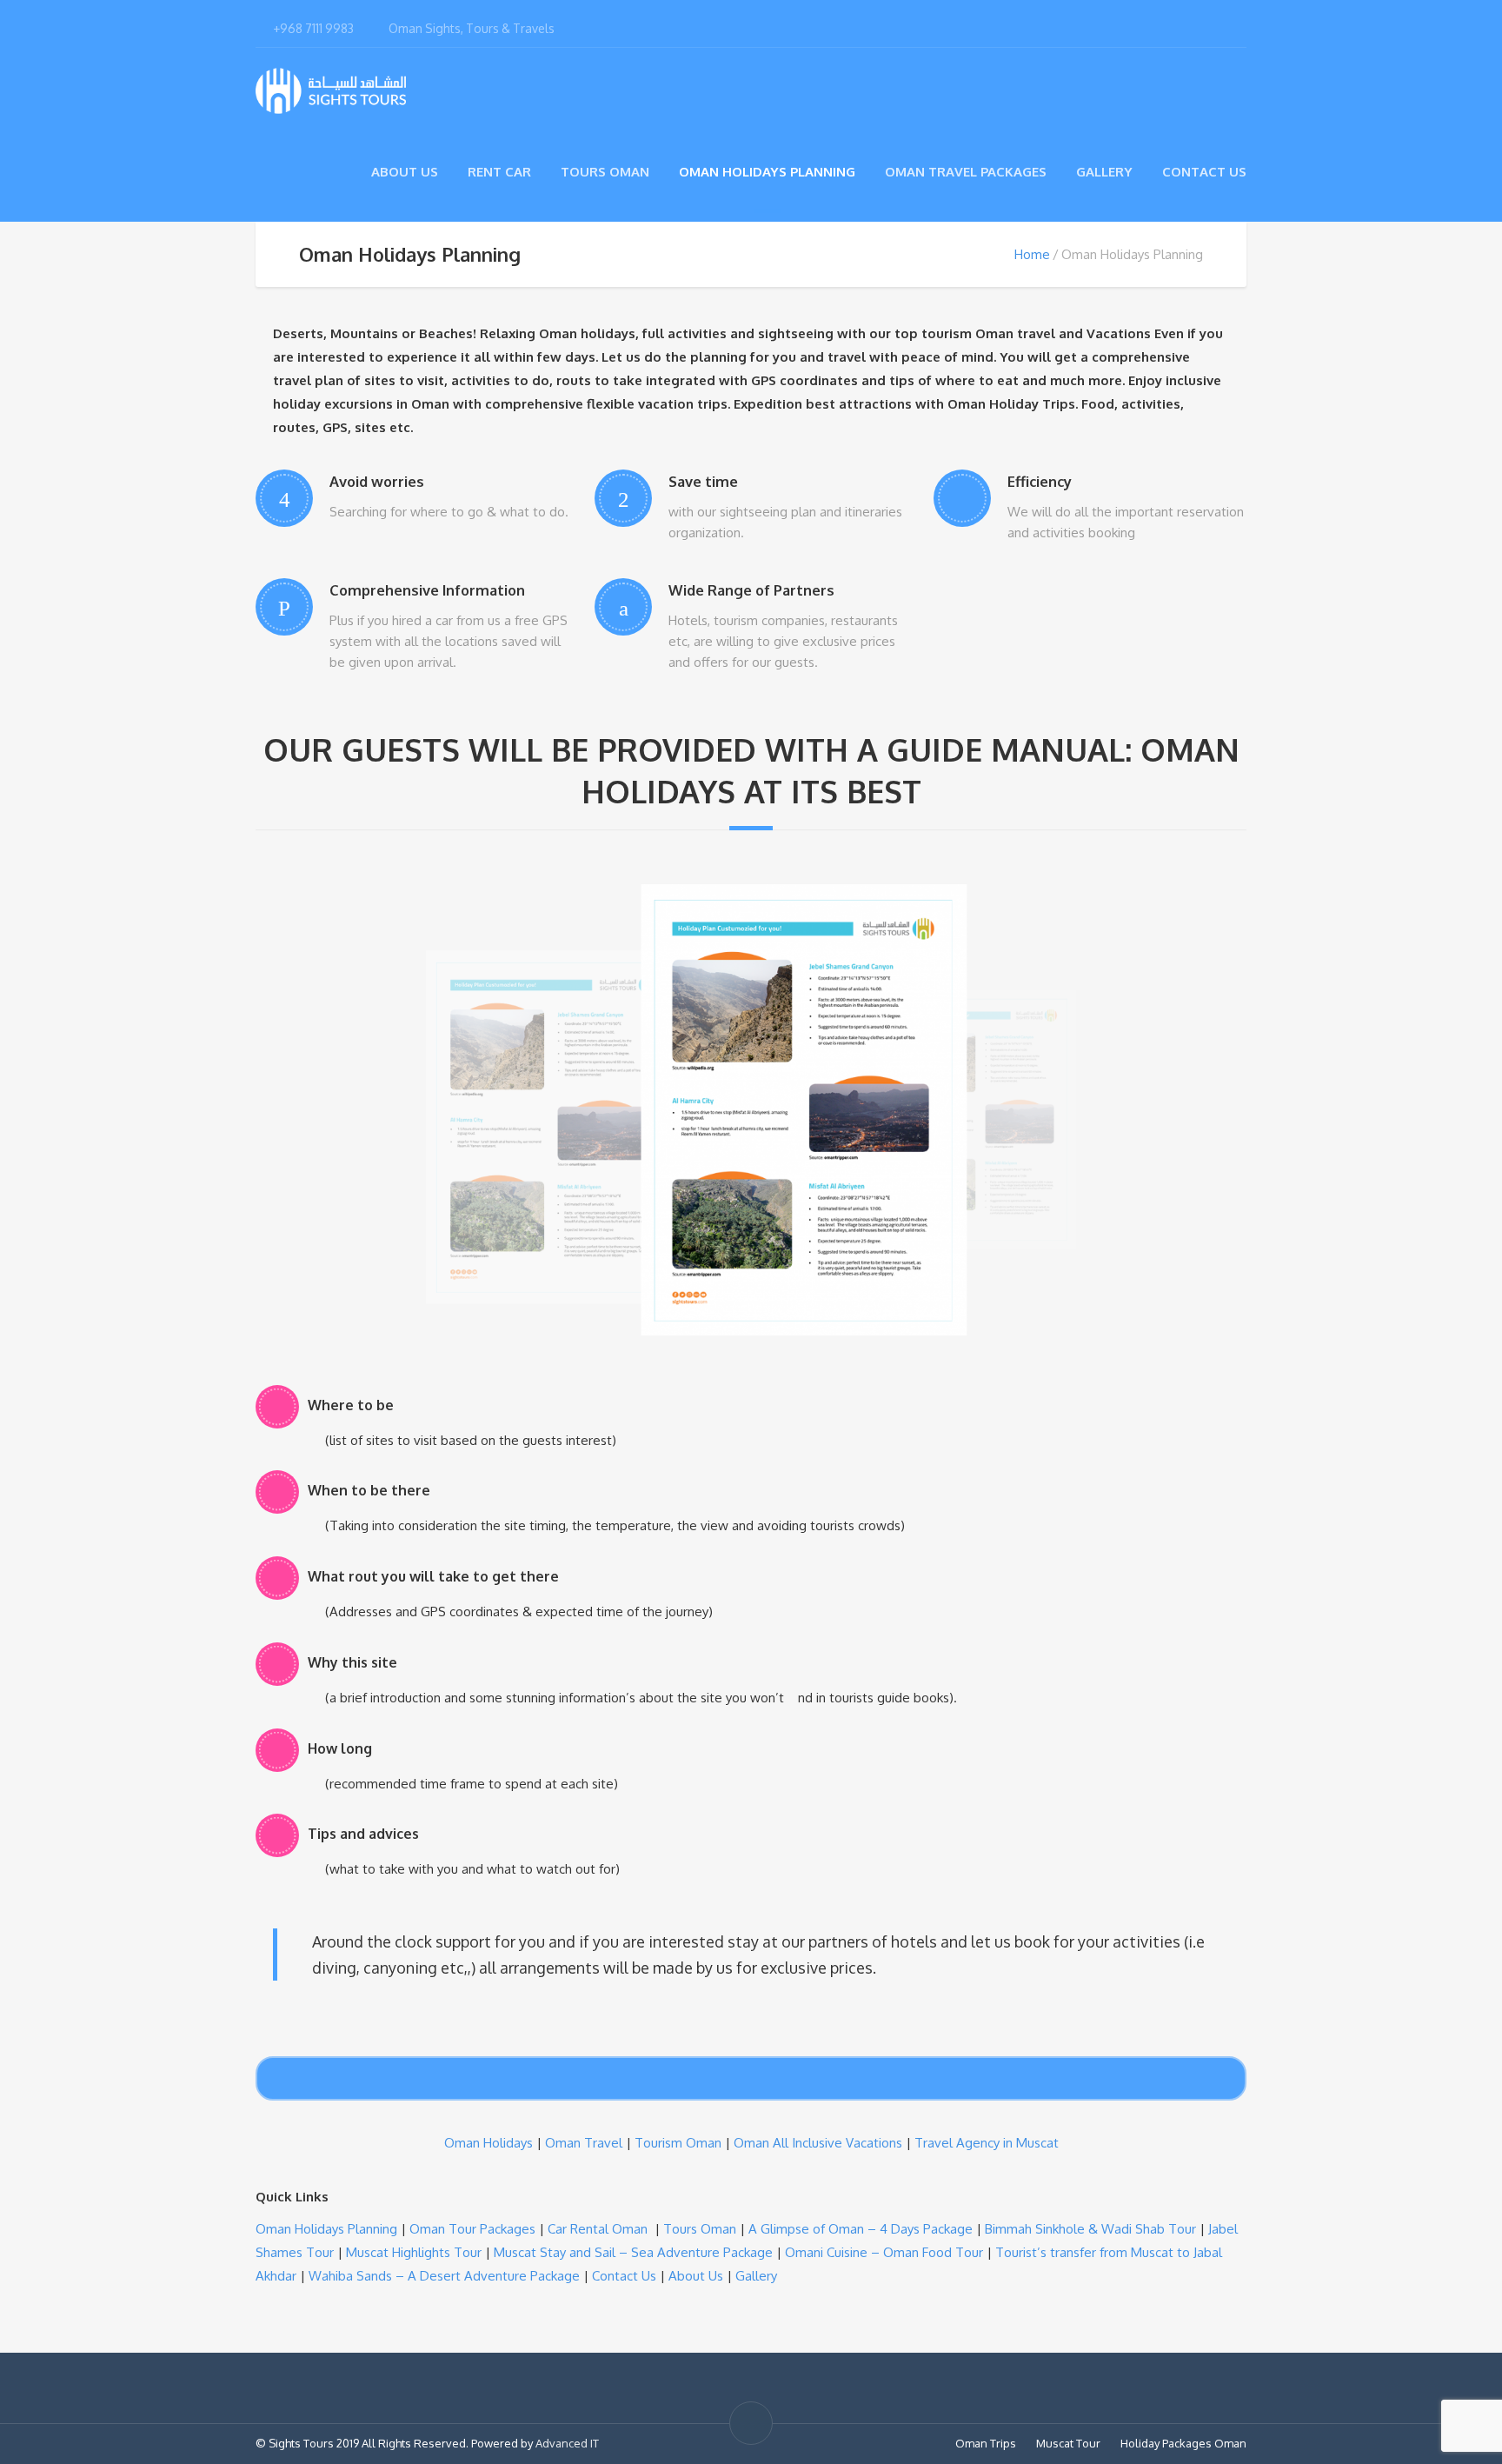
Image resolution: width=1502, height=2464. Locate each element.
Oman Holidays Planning (767, 172)
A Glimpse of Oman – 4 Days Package (861, 2229)
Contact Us (1204, 172)
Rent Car (499, 172)
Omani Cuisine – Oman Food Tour (884, 2252)
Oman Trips (986, 2443)
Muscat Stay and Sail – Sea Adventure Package (633, 2252)
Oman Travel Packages (966, 172)
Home (1032, 254)
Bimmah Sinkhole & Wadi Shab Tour (1090, 2229)
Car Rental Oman (598, 2229)
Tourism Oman (678, 2143)
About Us (405, 172)
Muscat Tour (1068, 2443)
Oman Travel (584, 2143)
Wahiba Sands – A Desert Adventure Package (444, 2276)
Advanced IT (567, 2443)
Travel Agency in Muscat (987, 2143)
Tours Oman (605, 172)
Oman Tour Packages (472, 2229)
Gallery (1104, 172)
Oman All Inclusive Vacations (818, 2143)
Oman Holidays (488, 2143)
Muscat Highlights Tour (414, 2252)
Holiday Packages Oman (1183, 2443)
